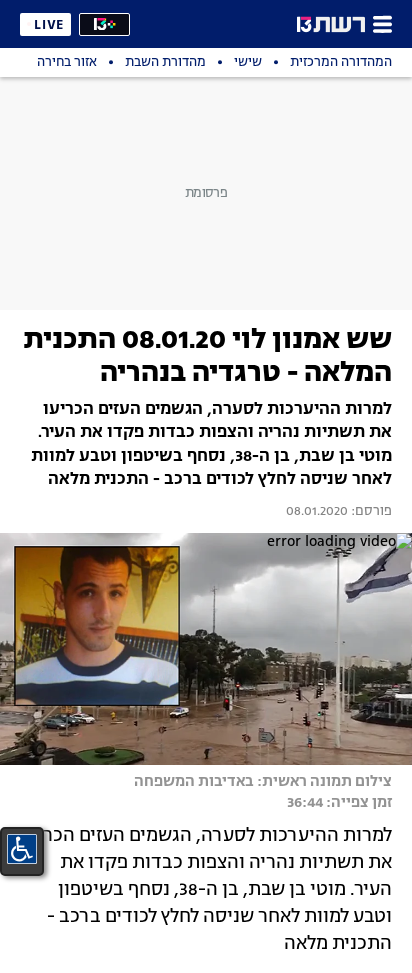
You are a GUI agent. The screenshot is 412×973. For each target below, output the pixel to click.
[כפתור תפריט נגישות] (22, 849)
